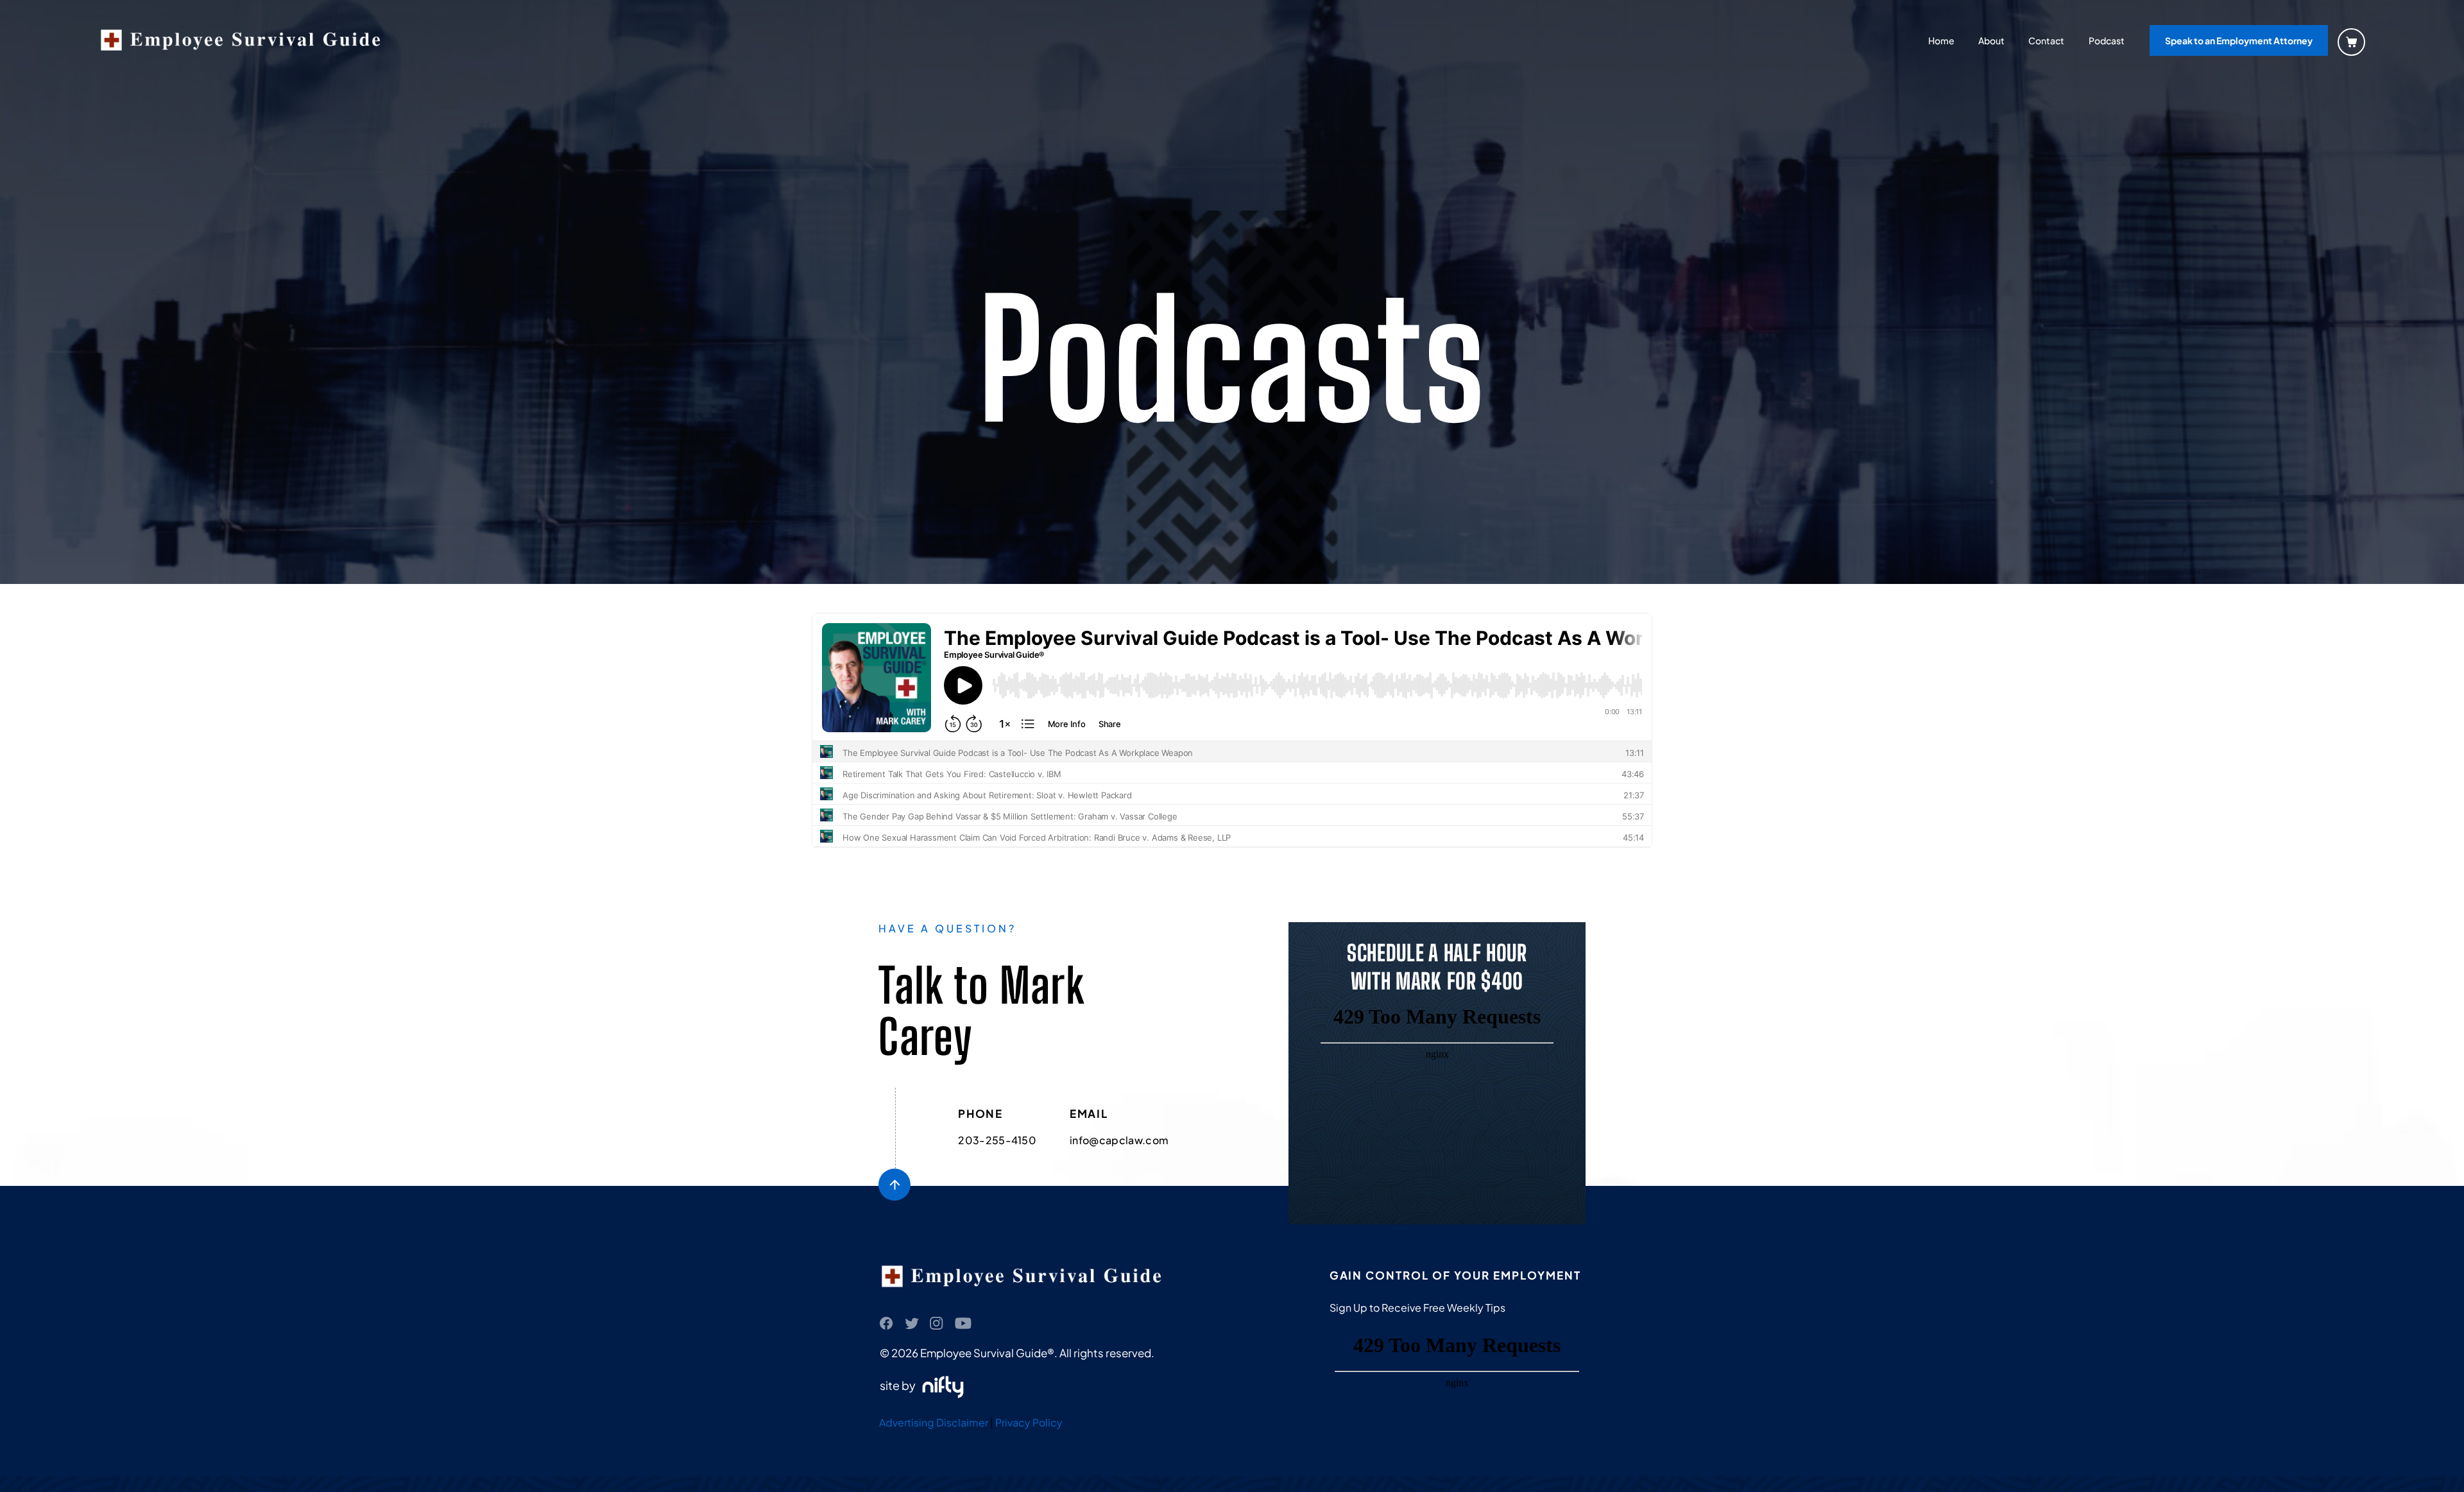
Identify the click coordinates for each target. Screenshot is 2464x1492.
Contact (2046, 40)
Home (1941, 40)
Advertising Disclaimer (934, 1422)
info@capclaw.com (1119, 1140)
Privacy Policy (1029, 1422)
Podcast (2107, 40)
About (1991, 40)
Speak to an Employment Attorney (2239, 40)
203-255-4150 (997, 1140)
